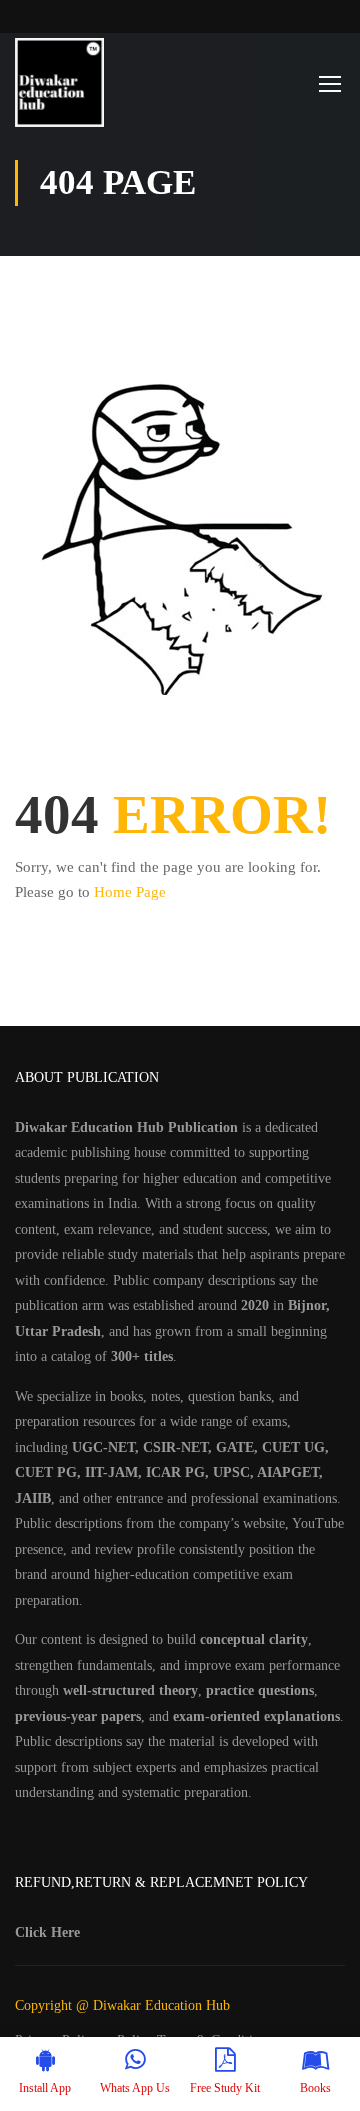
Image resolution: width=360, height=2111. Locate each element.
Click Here (47, 1932)
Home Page (130, 892)
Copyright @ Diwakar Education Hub (122, 2005)
